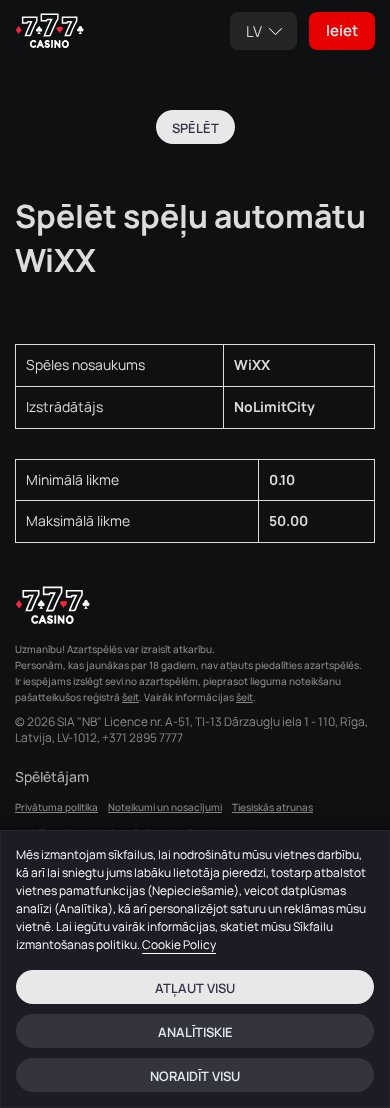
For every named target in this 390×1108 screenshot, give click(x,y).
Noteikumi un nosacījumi (165, 807)
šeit (130, 697)
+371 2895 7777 (142, 738)
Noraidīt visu (195, 1076)
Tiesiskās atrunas (272, 807)
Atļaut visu (195, 988)
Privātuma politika (56, 807)
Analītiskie (195, 1032)
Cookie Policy (179, 944)
